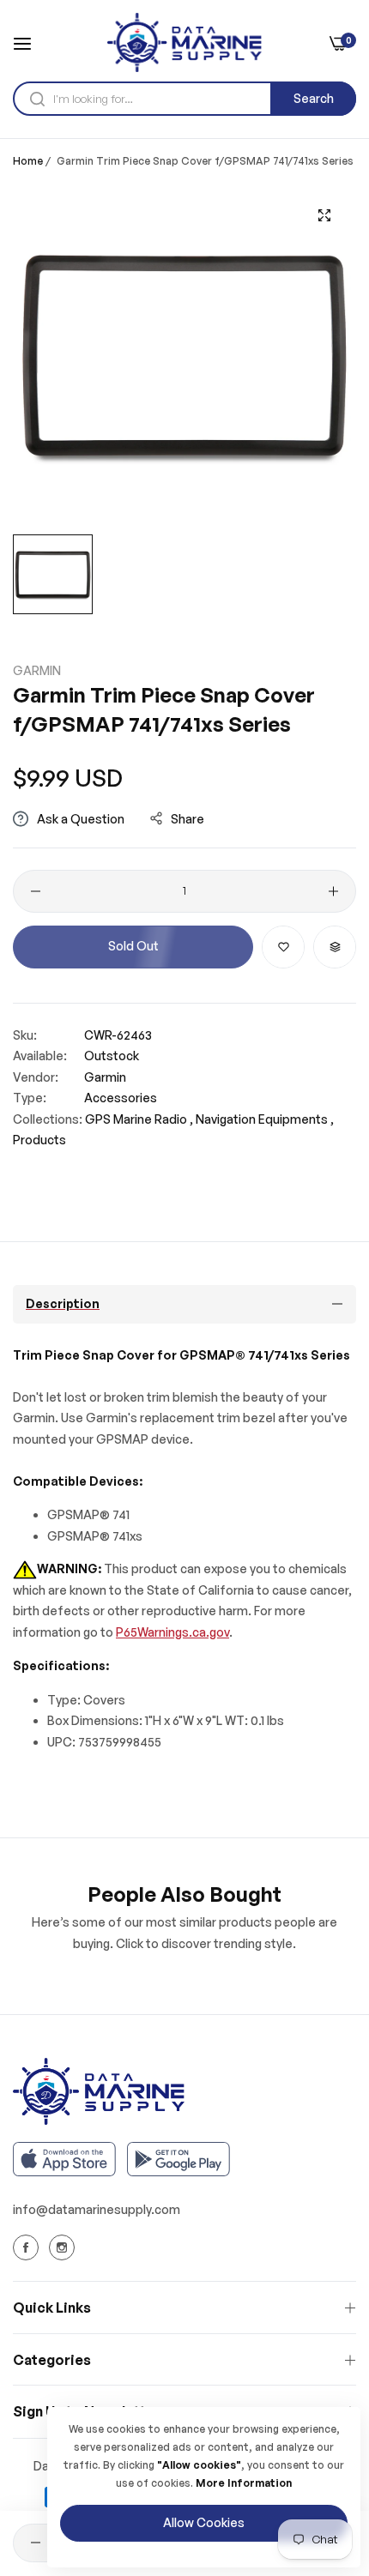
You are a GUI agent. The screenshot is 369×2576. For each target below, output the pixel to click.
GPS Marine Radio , (139, 1119)
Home (28, 161)
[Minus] (36, 891)
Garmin (37, 670)
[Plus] (333, 891)
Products (39, 1140)
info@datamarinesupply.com (97, 2209)
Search (314, 98)
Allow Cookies (204, 2522)
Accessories (121, 1098)
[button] (283, 947)
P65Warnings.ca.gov (172, 1632)
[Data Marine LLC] (184, 42)
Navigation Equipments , (265, 1119)
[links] (28, 2247)
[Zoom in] (324, 215)
